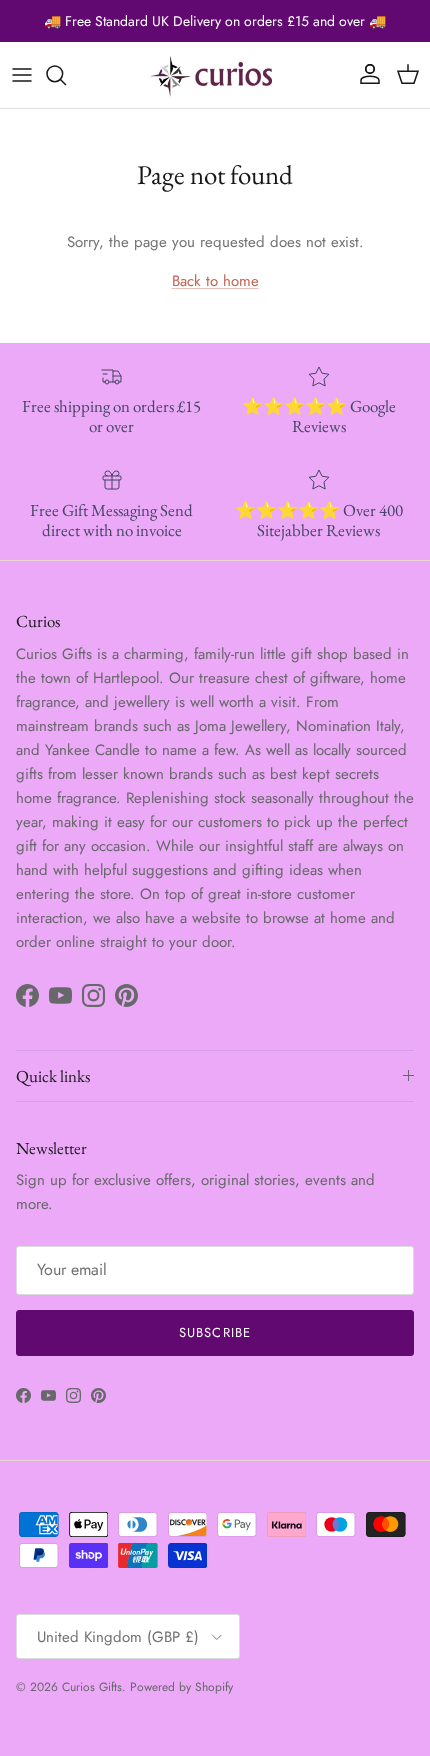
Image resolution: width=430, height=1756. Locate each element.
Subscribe (214, 1332)
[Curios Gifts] (215, 75)
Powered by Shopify (181, 1687)
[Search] (66, 75)
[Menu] (22, 75)
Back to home (215, 281)
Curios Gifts (92, 1687)
